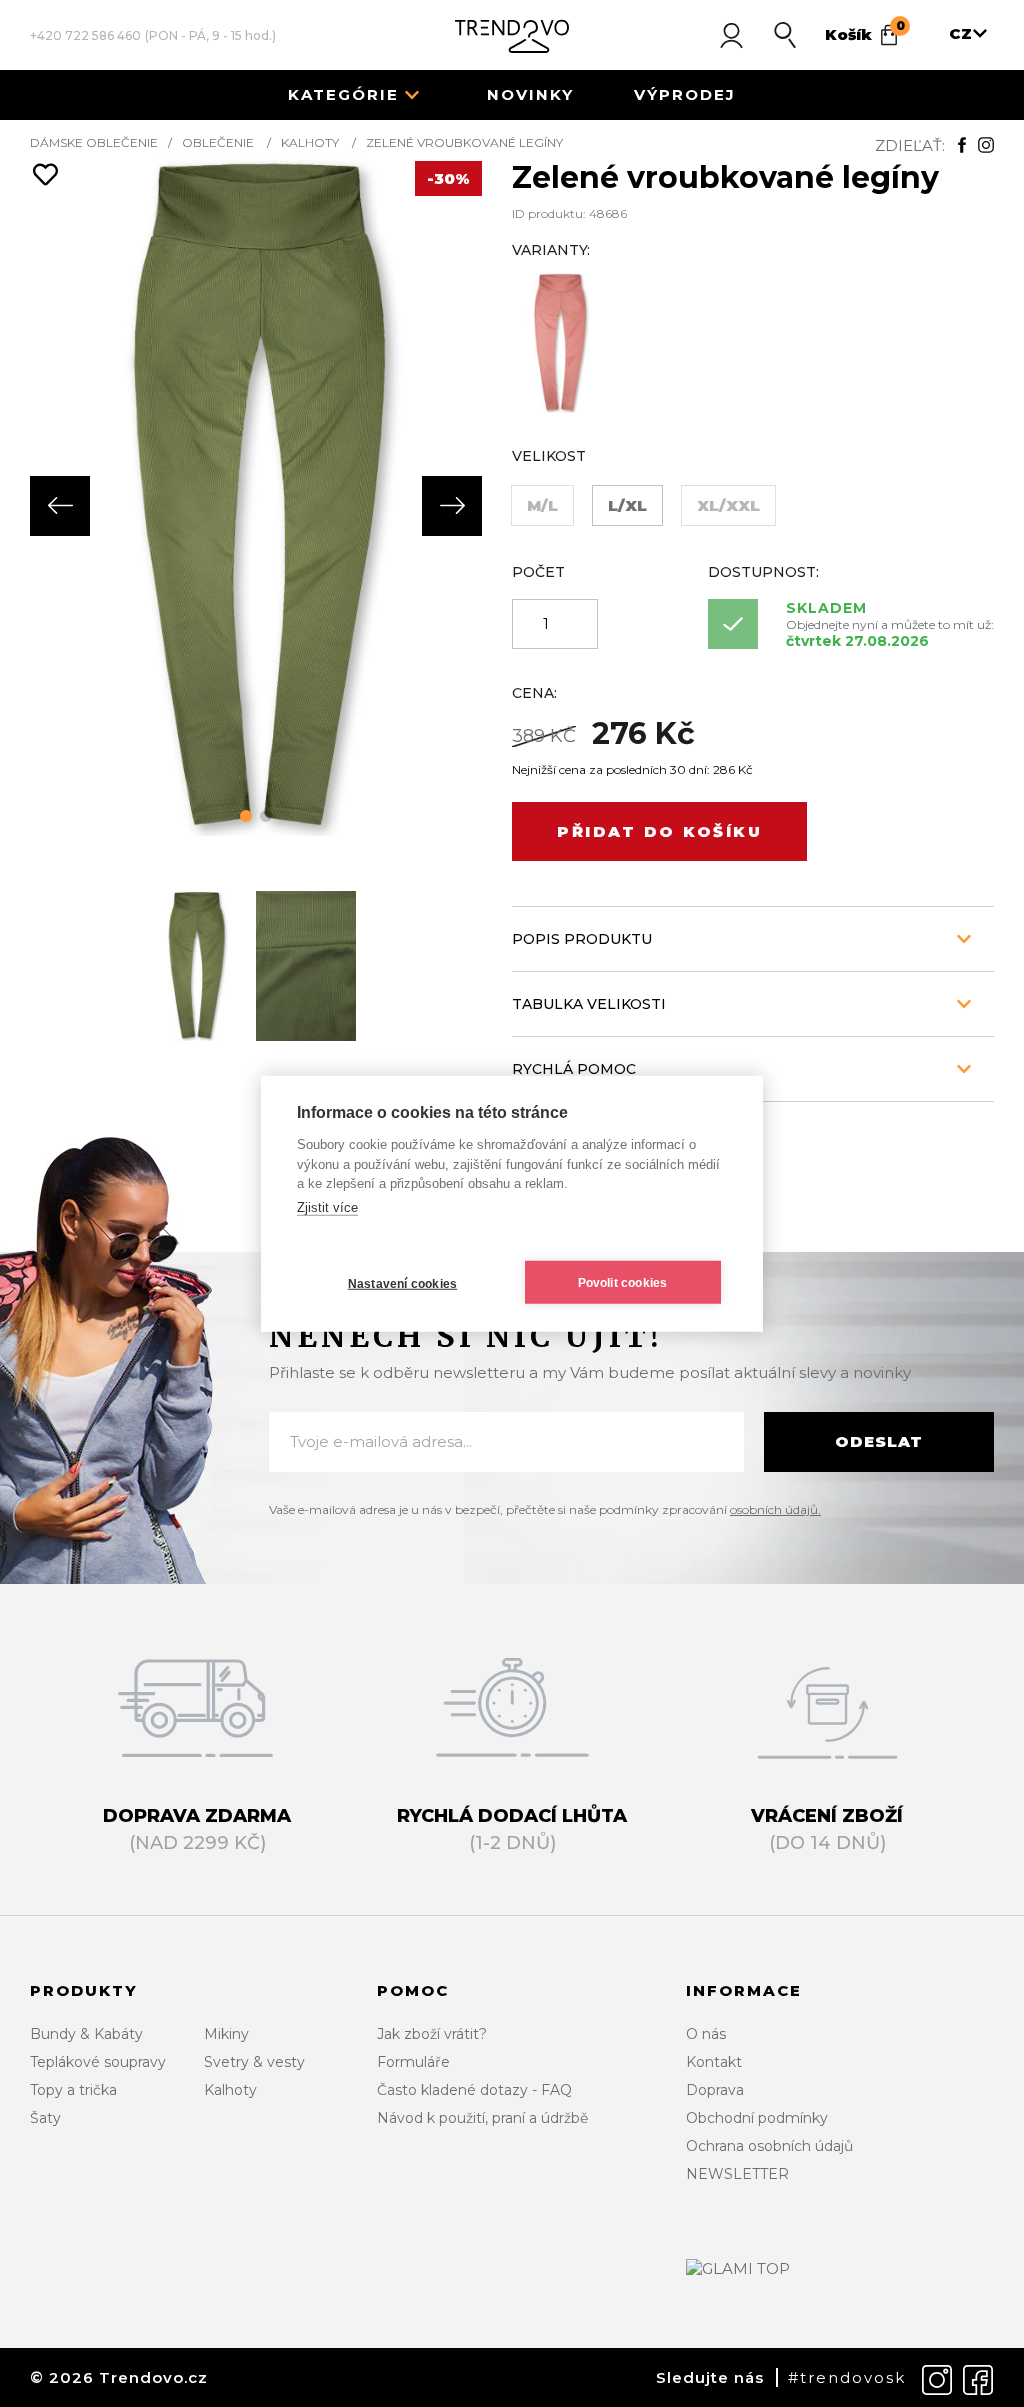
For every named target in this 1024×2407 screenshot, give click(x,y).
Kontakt (714, 2062)
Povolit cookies (623, 1282)
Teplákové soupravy (98, 2062)
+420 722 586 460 (85, 35)
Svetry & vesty (254, 2062)
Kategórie (343, 94)
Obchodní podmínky (757, 2118)
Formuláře (413, 2062)
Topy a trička (73, 2090)
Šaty (45, 2118)
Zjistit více (327, 1206)
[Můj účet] (731, 35)
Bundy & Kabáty (86, 2034)
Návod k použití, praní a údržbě (482, 2118)
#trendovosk (847, 2377)
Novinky (530, 94)
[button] (246, 816)
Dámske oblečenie (94, 142)
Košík (865, 31)
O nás (706, 2034)
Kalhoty (310, 142)
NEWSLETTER (737, 2174)
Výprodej (685, 94)
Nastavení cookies (402, 1283)
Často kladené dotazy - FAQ (474, 2090)
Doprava (715, 2090)
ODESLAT (879, 1441)
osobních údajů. (775, 1509)
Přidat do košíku (659, 831)
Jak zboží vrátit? (432, 2034)
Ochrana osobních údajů (769, 2146)
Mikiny (226, 2034)
